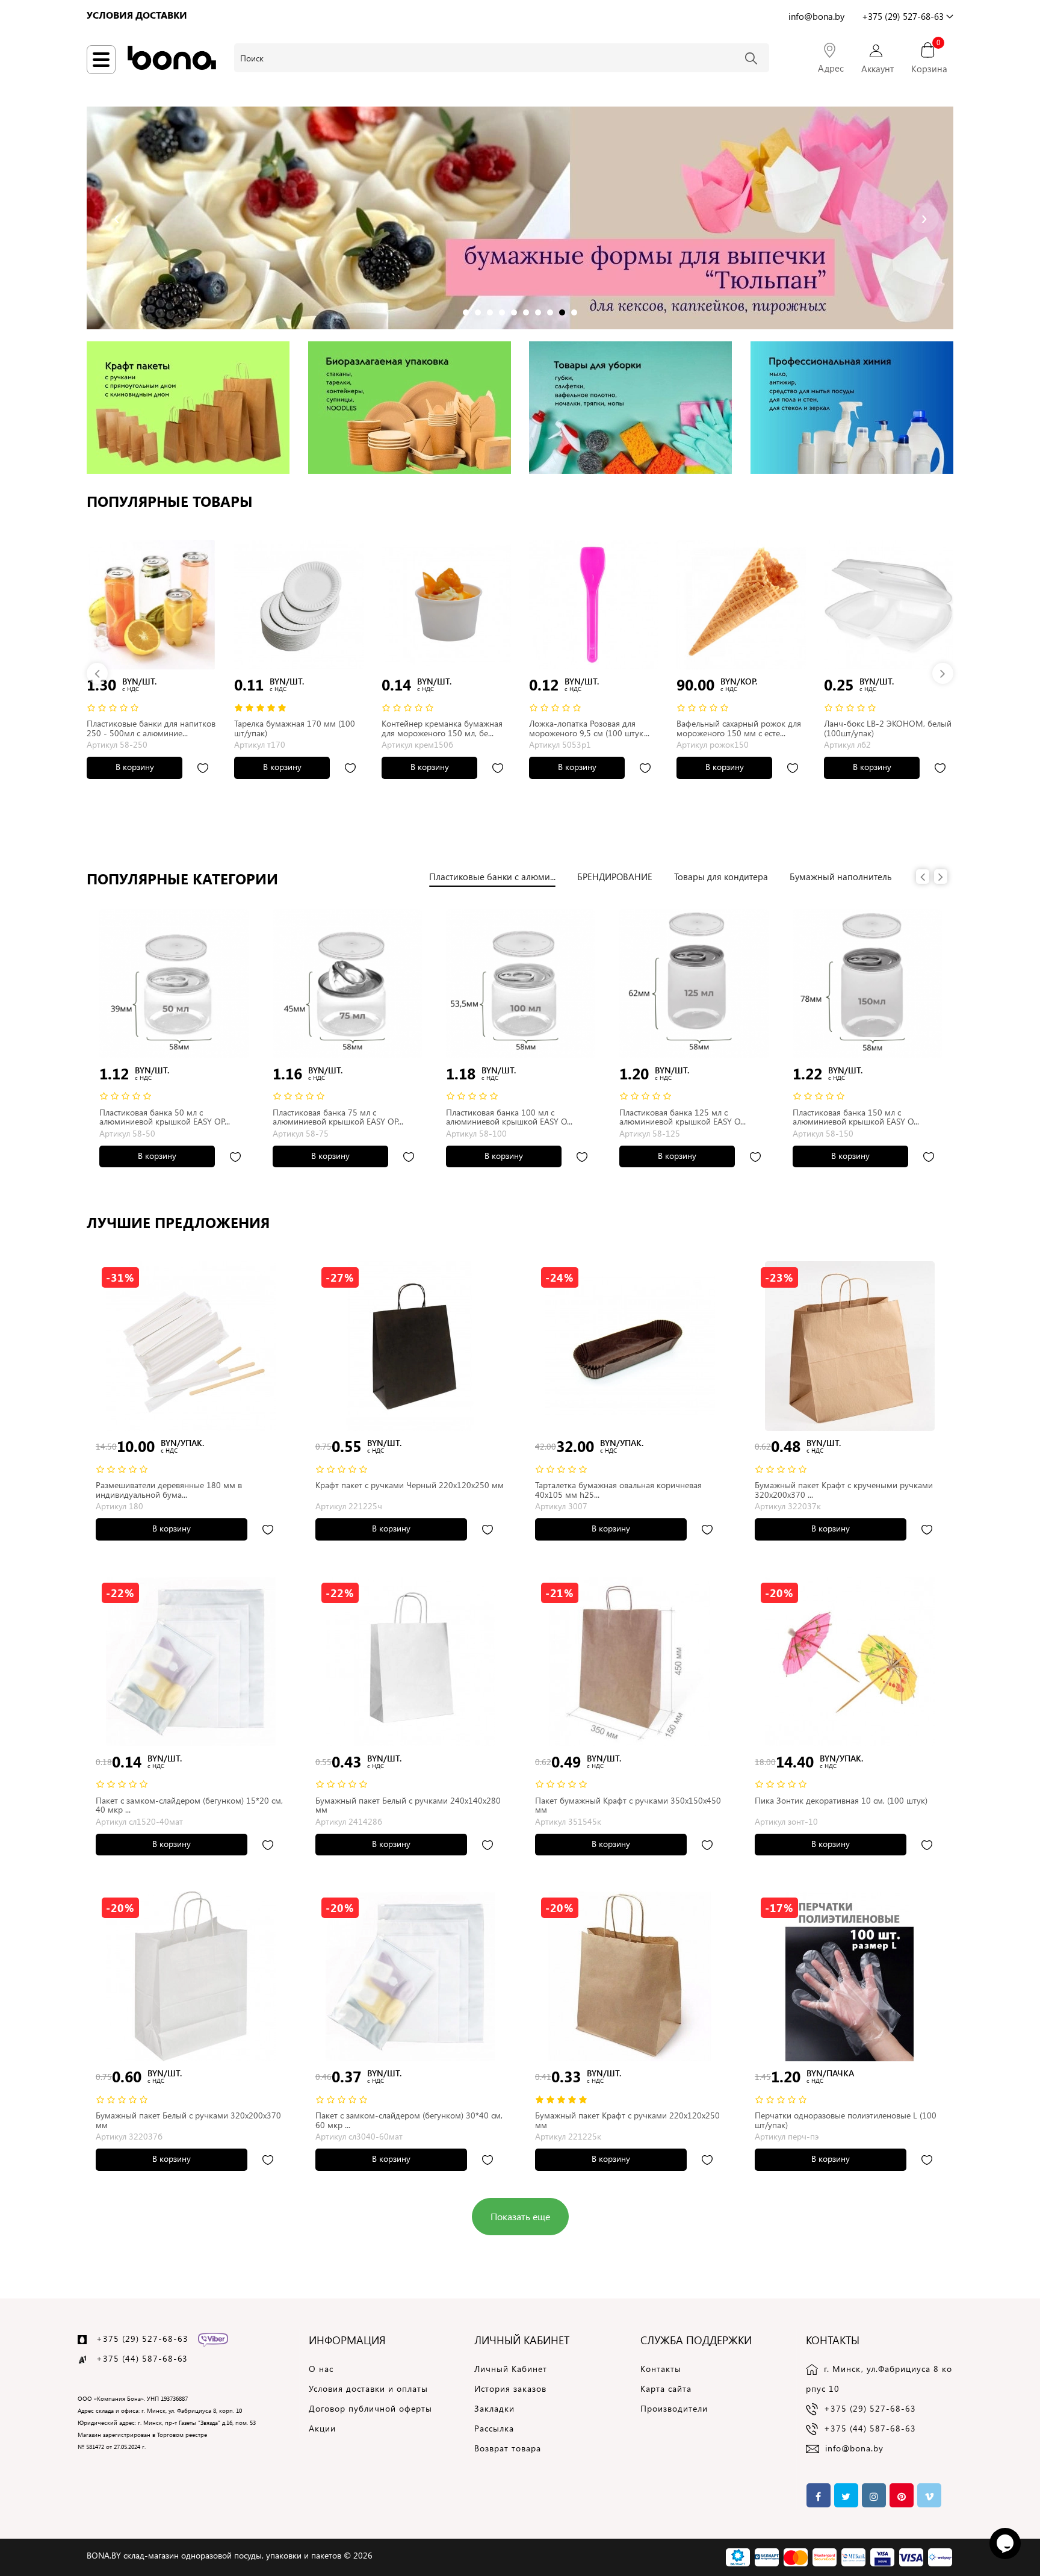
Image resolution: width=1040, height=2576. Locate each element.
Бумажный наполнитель (841, 877)
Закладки (494, 2408)
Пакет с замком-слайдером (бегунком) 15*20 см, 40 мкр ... (189, 1805)
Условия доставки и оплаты (368, 2388)
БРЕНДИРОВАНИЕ (615, 877)
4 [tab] (503, 310)
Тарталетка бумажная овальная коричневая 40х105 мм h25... (618, 1489)
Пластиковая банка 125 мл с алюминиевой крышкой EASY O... (682, 1117)
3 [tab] (491, 310)
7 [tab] (539, 310)
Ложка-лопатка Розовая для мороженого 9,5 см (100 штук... (589, 728)
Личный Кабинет (511, 2369)
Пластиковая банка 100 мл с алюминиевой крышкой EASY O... (509, 1117)
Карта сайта (666, 2388)
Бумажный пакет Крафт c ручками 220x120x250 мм (627, 2120)
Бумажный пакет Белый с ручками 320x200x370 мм (188, 2120)
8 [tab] (551, 310)
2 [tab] (478, 310)
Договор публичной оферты (370, 2408)
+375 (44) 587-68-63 (870, 2428)
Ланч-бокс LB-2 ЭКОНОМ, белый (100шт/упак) (888, 728)
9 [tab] (563, 310)
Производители (674, 2408)
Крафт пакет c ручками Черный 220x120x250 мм (410, 1485)
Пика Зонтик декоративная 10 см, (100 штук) (841, 1800)
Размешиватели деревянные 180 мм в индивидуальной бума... (169, 1489)
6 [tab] (527, 310)
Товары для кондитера (721, 877)
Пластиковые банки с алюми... (492, 877)
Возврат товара (508, 2448)
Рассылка (494, 2428)
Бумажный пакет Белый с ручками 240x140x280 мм (408, 1805)
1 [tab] (466, 310)
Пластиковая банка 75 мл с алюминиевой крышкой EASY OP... (338, 1117)
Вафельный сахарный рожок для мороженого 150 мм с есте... (739, 728)
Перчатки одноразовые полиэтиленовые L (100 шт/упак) (846, 2120)
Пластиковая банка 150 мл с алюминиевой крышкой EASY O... (856, 1117)
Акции (322, 2428)
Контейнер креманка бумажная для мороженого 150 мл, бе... (442, 728)
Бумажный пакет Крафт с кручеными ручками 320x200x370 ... (844, 1489)
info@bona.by (854, 2448)
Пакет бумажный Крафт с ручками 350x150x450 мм (628, 1805)
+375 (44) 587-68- (137, 2358)
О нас (321, 2369)
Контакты (661, 2369)
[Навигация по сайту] (101, 60)
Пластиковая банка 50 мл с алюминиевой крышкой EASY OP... (165, 1117)
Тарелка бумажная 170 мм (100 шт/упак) (295, 728)
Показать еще (520, 2216)
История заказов (510, 2388)
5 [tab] (515, 310)
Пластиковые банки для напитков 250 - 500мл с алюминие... (151, 728)
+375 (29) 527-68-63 (142, 2339)
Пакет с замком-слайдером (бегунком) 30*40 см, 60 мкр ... (409, 2120)
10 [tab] (575, 310)
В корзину (135, 767)
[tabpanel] (520, 218)
